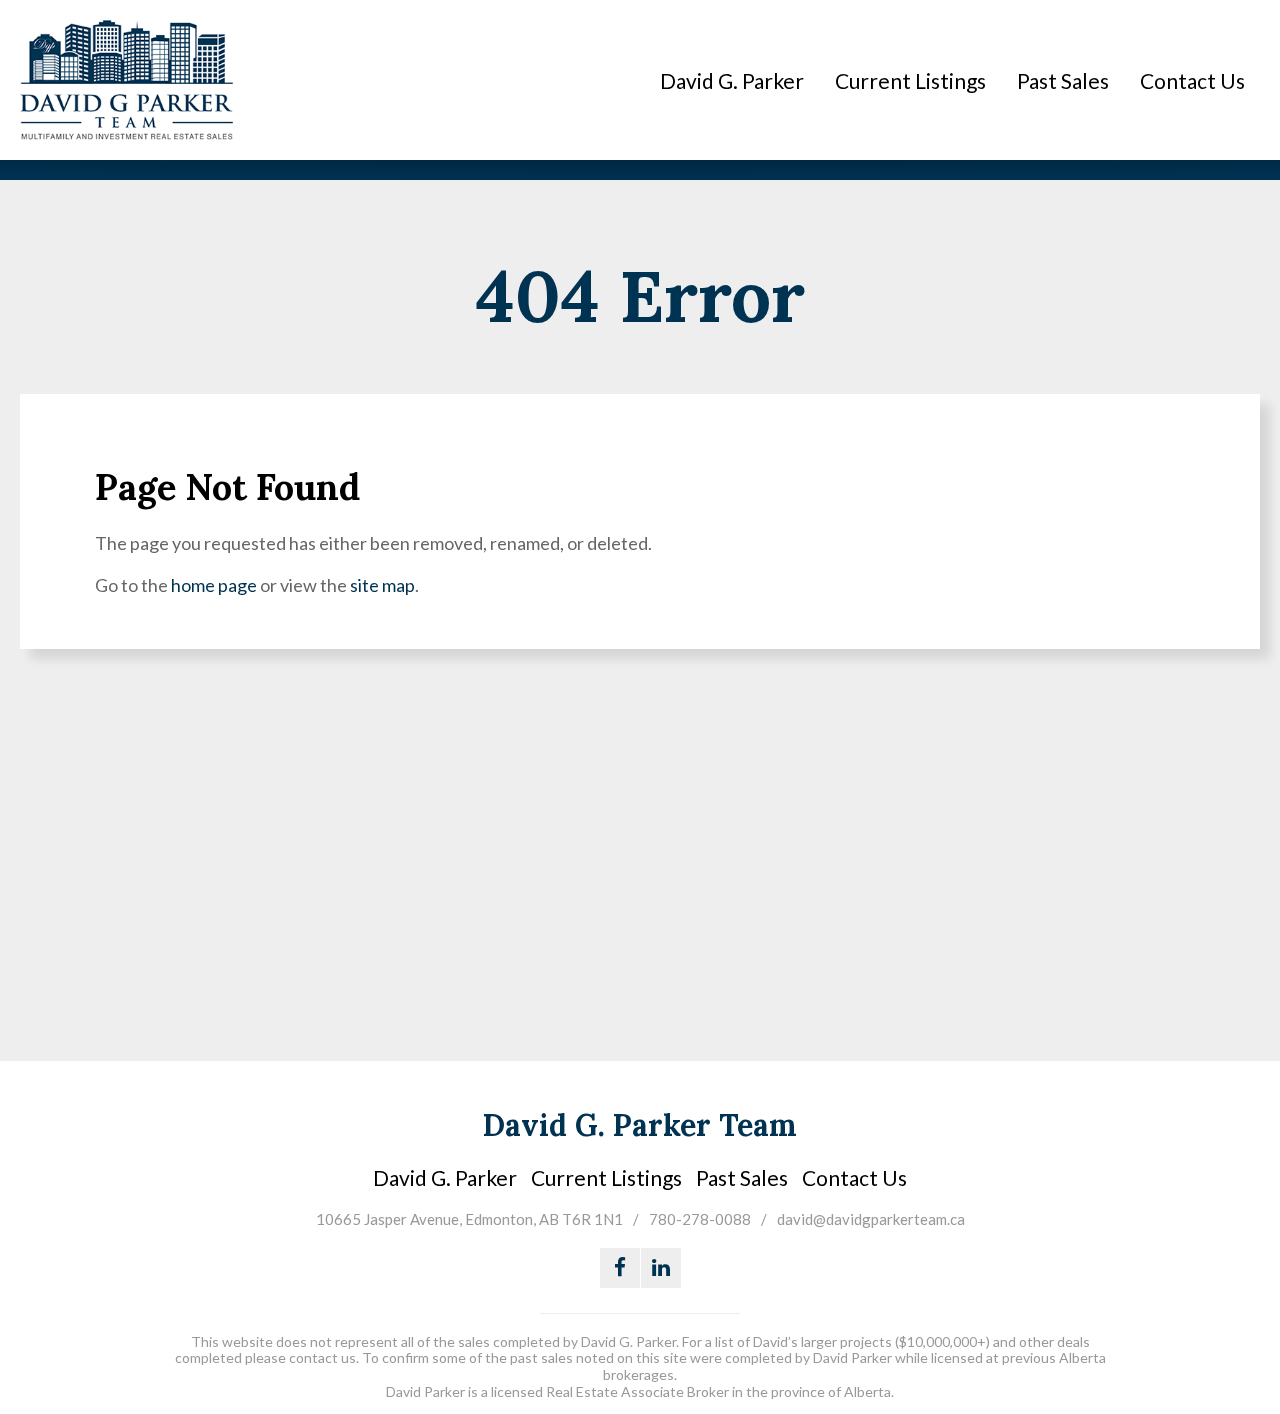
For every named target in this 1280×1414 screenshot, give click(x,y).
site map (382, 585)
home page (214, 585)
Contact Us (1192, 80)
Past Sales (1063, 80)
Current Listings (910, 80)
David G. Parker (732, 80)
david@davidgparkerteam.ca (871, 1219)
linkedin (661, 1268)
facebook (620, 1268)
